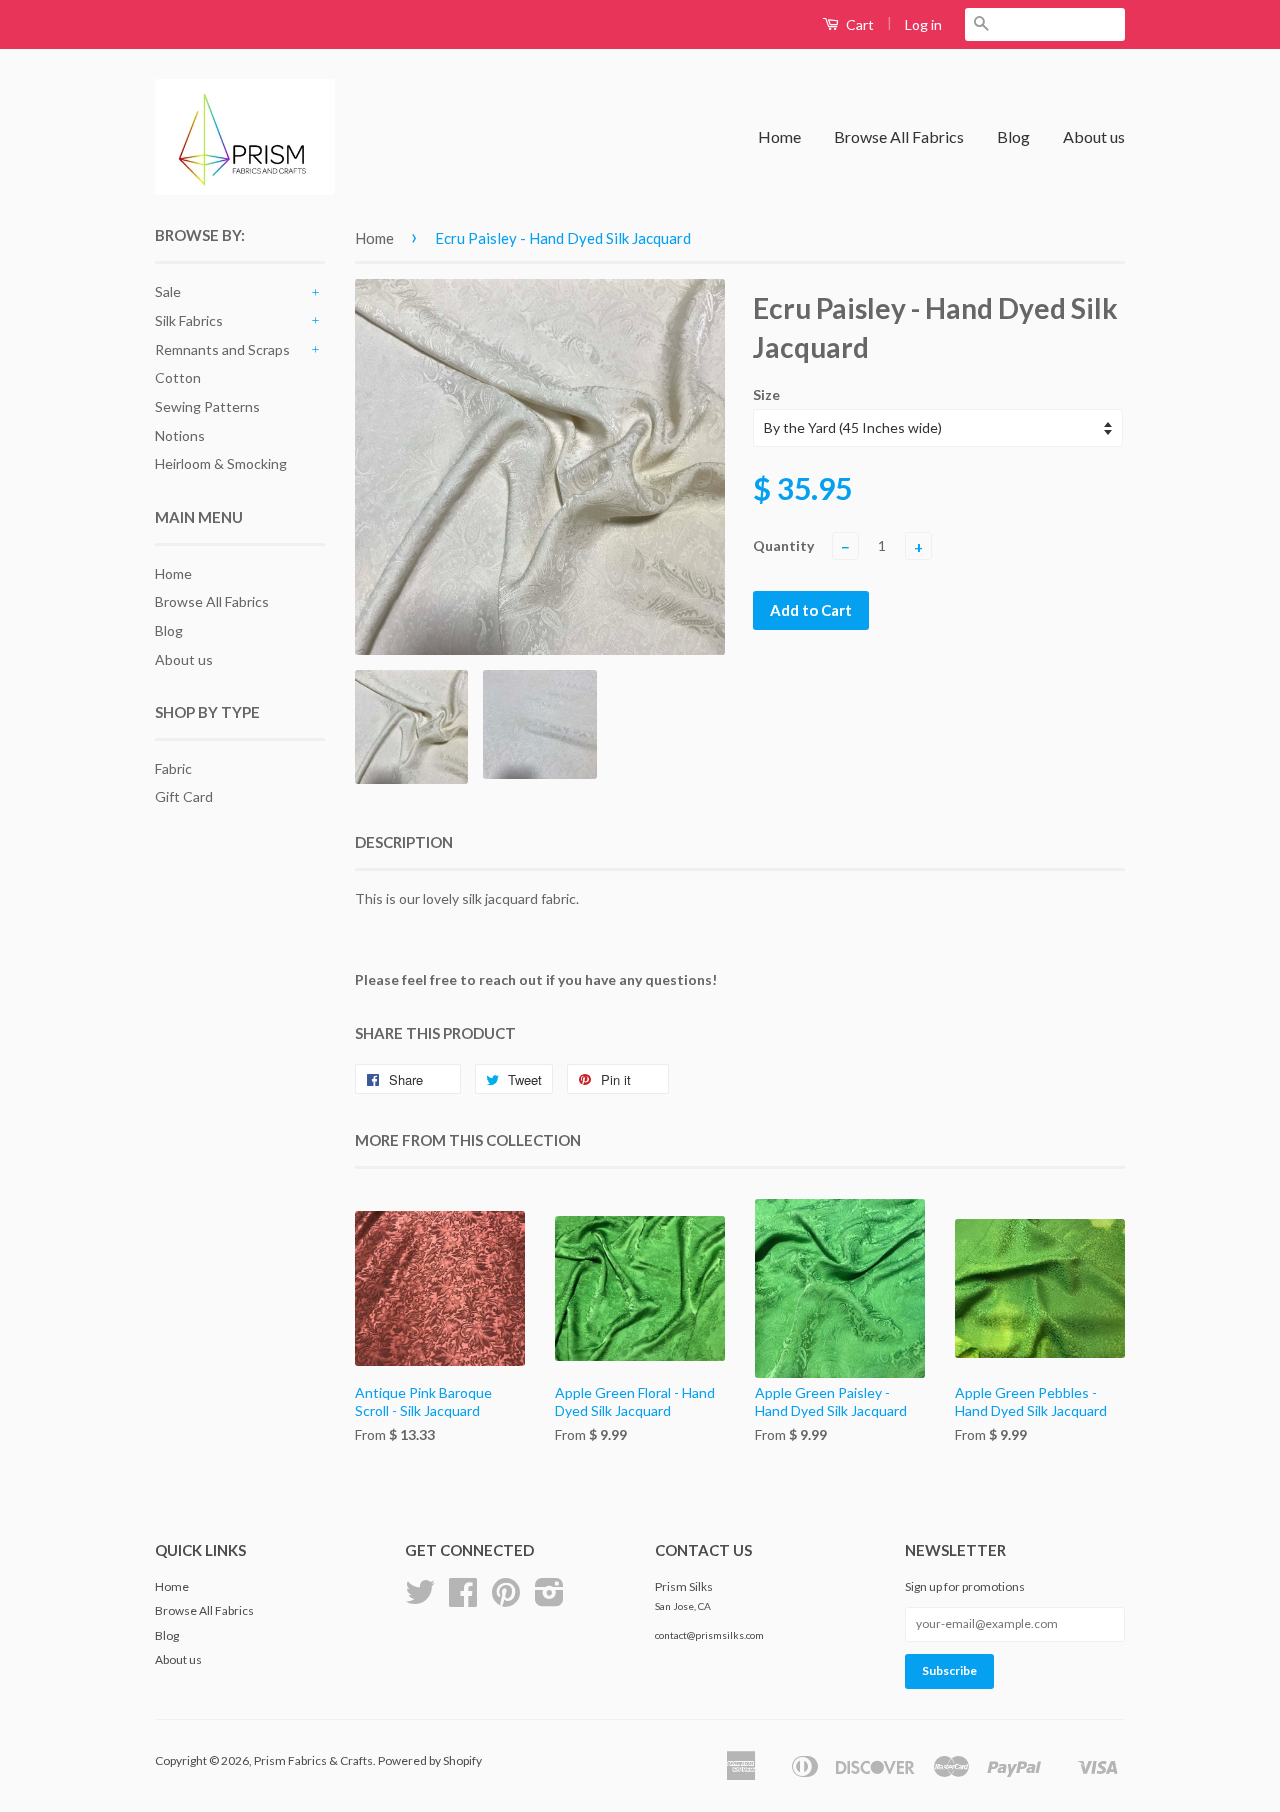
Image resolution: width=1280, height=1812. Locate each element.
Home (779, 136)
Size (766, 394)
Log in (923, 24)
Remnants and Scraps (222, 349)
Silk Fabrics (189, 320)
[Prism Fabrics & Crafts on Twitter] (420, 1599)
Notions (180, 435)
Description (404, 842)
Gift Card (184, 796)
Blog (1013, 136)
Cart (858, 24)
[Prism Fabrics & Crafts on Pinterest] (506, 1599)
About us (1094, 136)
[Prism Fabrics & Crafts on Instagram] (549, 1599)
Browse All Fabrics (899, 136)
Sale (168, 291)
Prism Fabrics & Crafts (313, 1760)
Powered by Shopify (430, 1760)
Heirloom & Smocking (221, 463)
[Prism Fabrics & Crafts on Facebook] (463, 1599)
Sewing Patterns (207, 406)
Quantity (783, 545)
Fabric (173, 768)
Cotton (178, 377)
